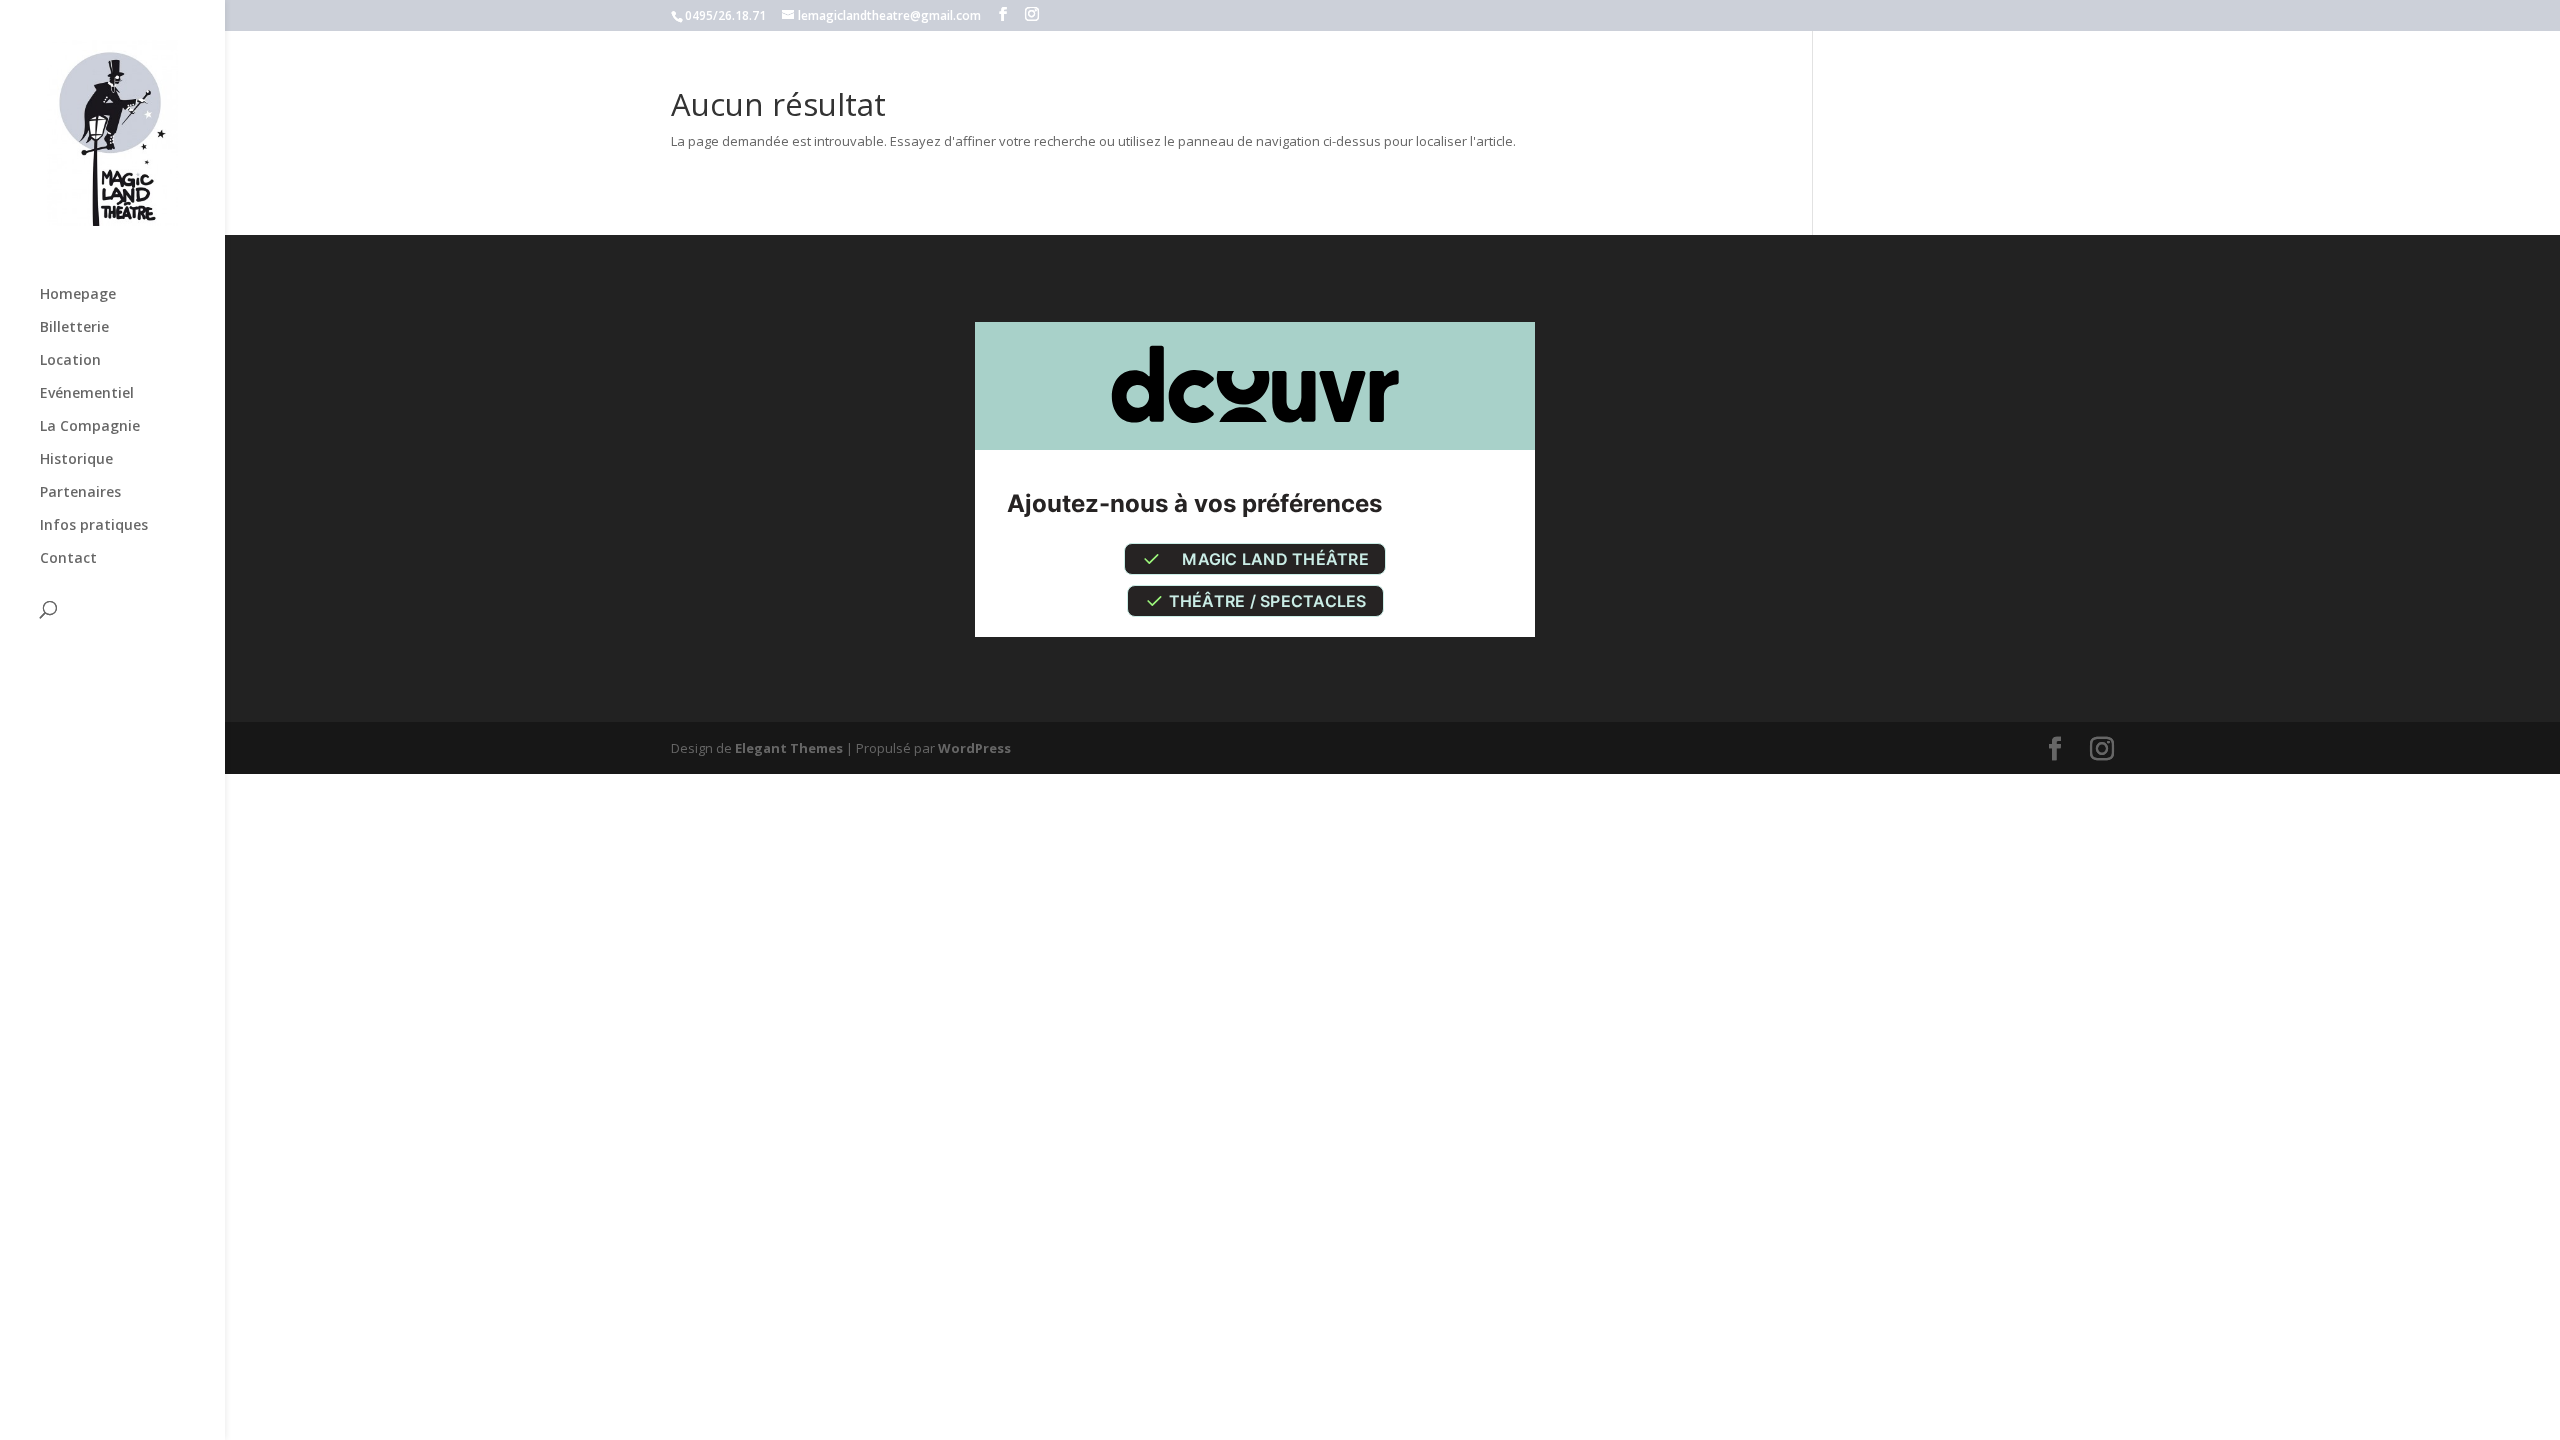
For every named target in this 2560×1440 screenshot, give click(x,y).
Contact (68, 559)
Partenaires (80, 493)
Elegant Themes (789, 748)
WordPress (974, 748)
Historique (76, 460)
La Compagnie (90, 427)
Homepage (78, 295)
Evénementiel (87, 394)
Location (70, 361)
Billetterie (74, 328)
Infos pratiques (94, 526)
